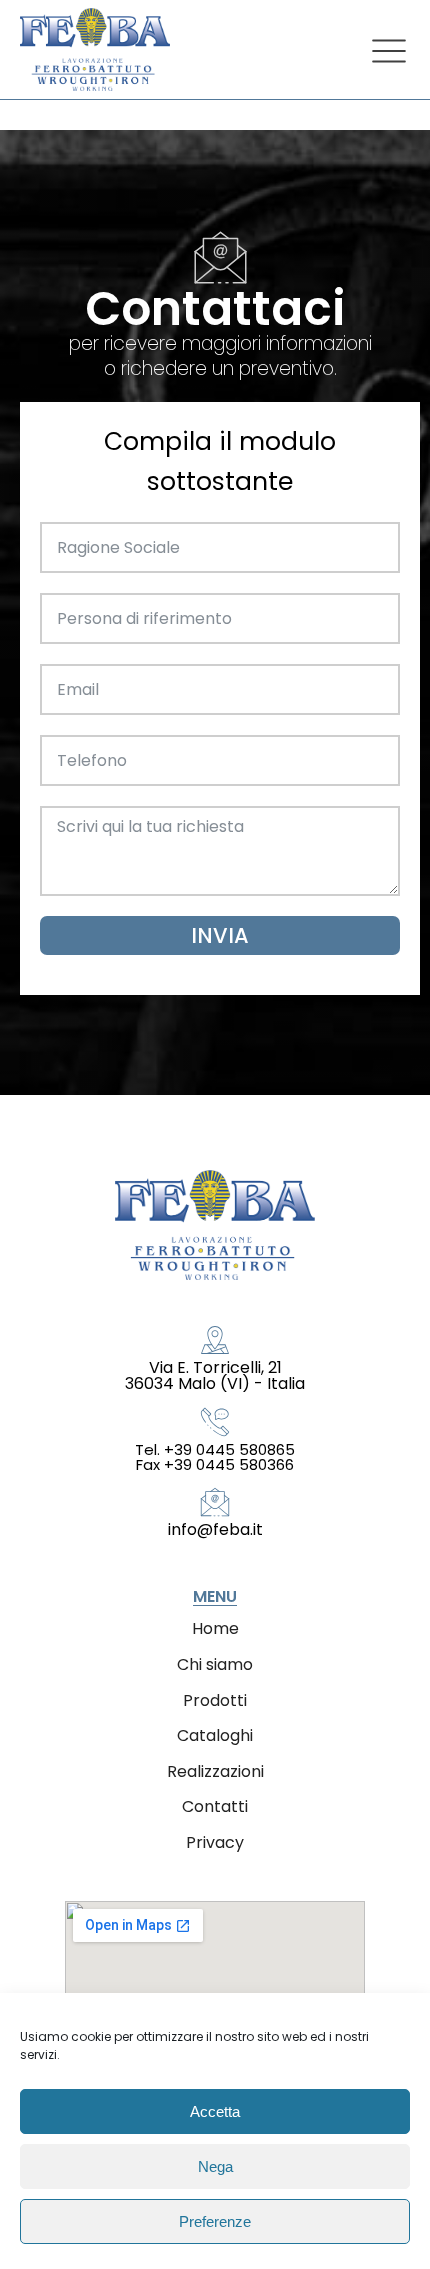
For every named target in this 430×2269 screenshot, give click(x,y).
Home (215, 1628)
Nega (215, 2166)
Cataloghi (215, 1735)
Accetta (215, 2111)
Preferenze (215, 2221)
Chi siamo (215, 1664)
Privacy (215, 1842)
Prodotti (215, 1700)
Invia (220, 935)
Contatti (215, 1806)
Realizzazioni (215, 1771)
